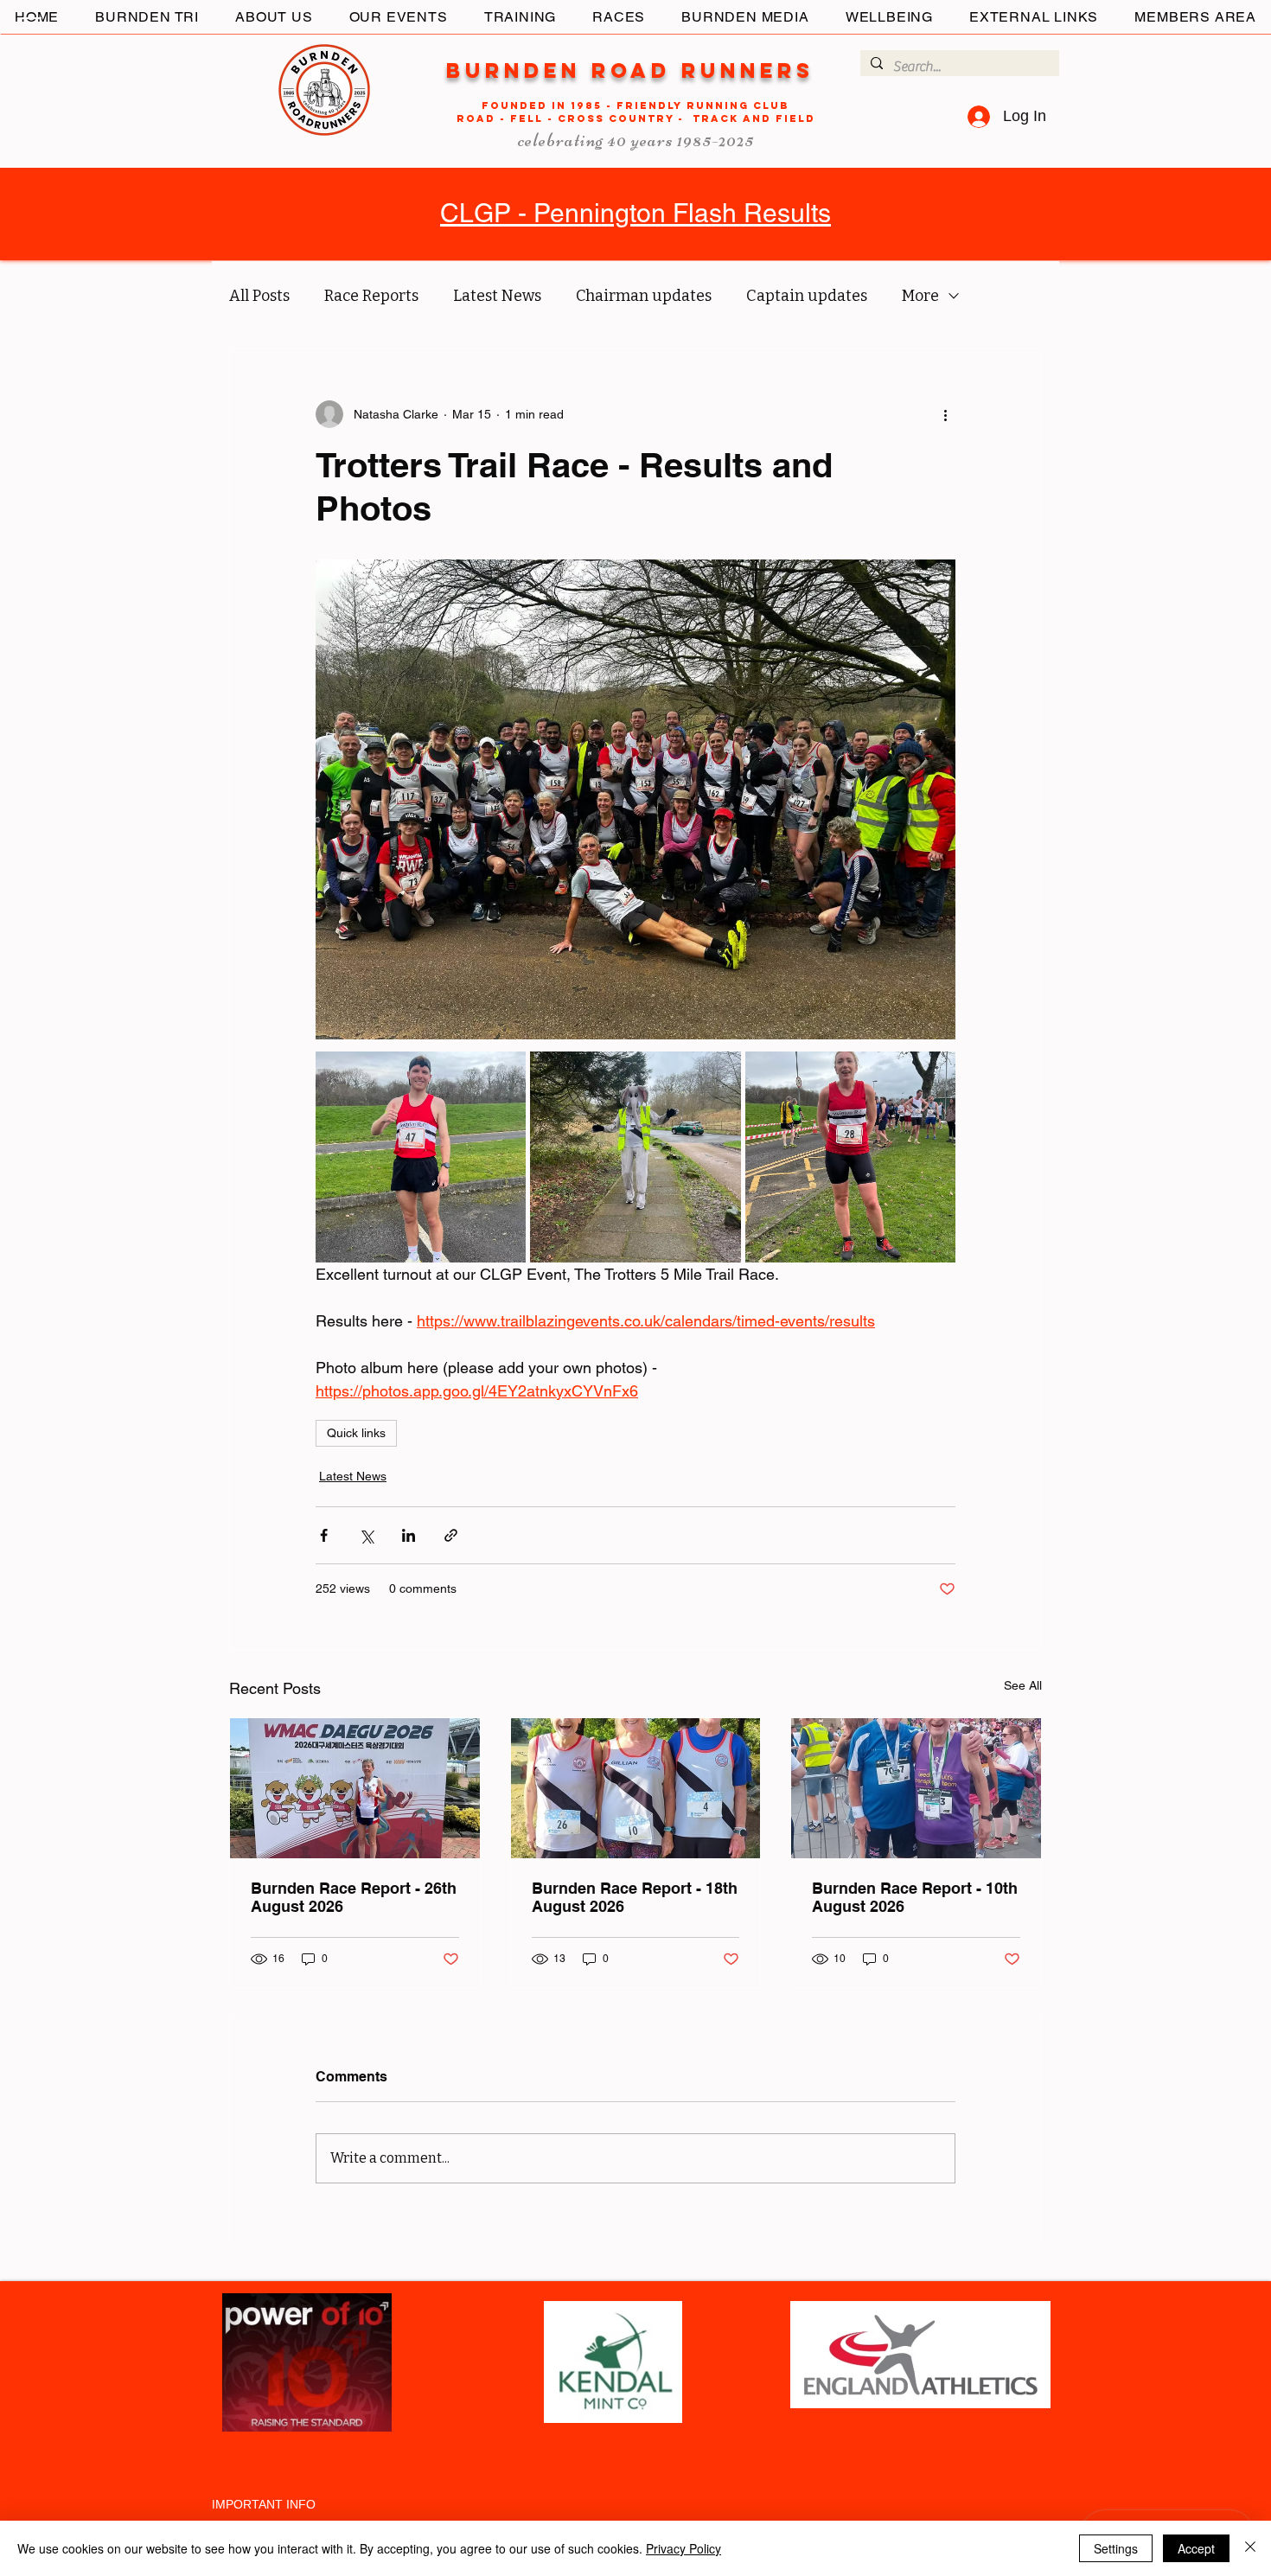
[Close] (1250, 2548)
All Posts (259, 296)
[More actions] (945, 414)
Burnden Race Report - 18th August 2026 (635, 1897)
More (920, 296)
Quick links (356, 1433)
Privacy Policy (683, 2548)
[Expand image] (421, 1157)
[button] (29, 25)
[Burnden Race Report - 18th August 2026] (636, 1788)
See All (1023, 1685)
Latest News (497, 296)
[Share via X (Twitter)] (366, 1535)
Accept (1196, 2548)
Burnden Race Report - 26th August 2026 (354, 1897)
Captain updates (807, 296)
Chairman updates (644, 296)
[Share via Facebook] (324, 1535)
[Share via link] (451, 1535)
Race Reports (371, 296)
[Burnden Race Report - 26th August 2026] (355, 1788)
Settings (1116, 2548)
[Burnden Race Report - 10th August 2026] (916, 1788)
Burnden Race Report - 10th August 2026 (915, 1897)
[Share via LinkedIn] (409, 1535)
